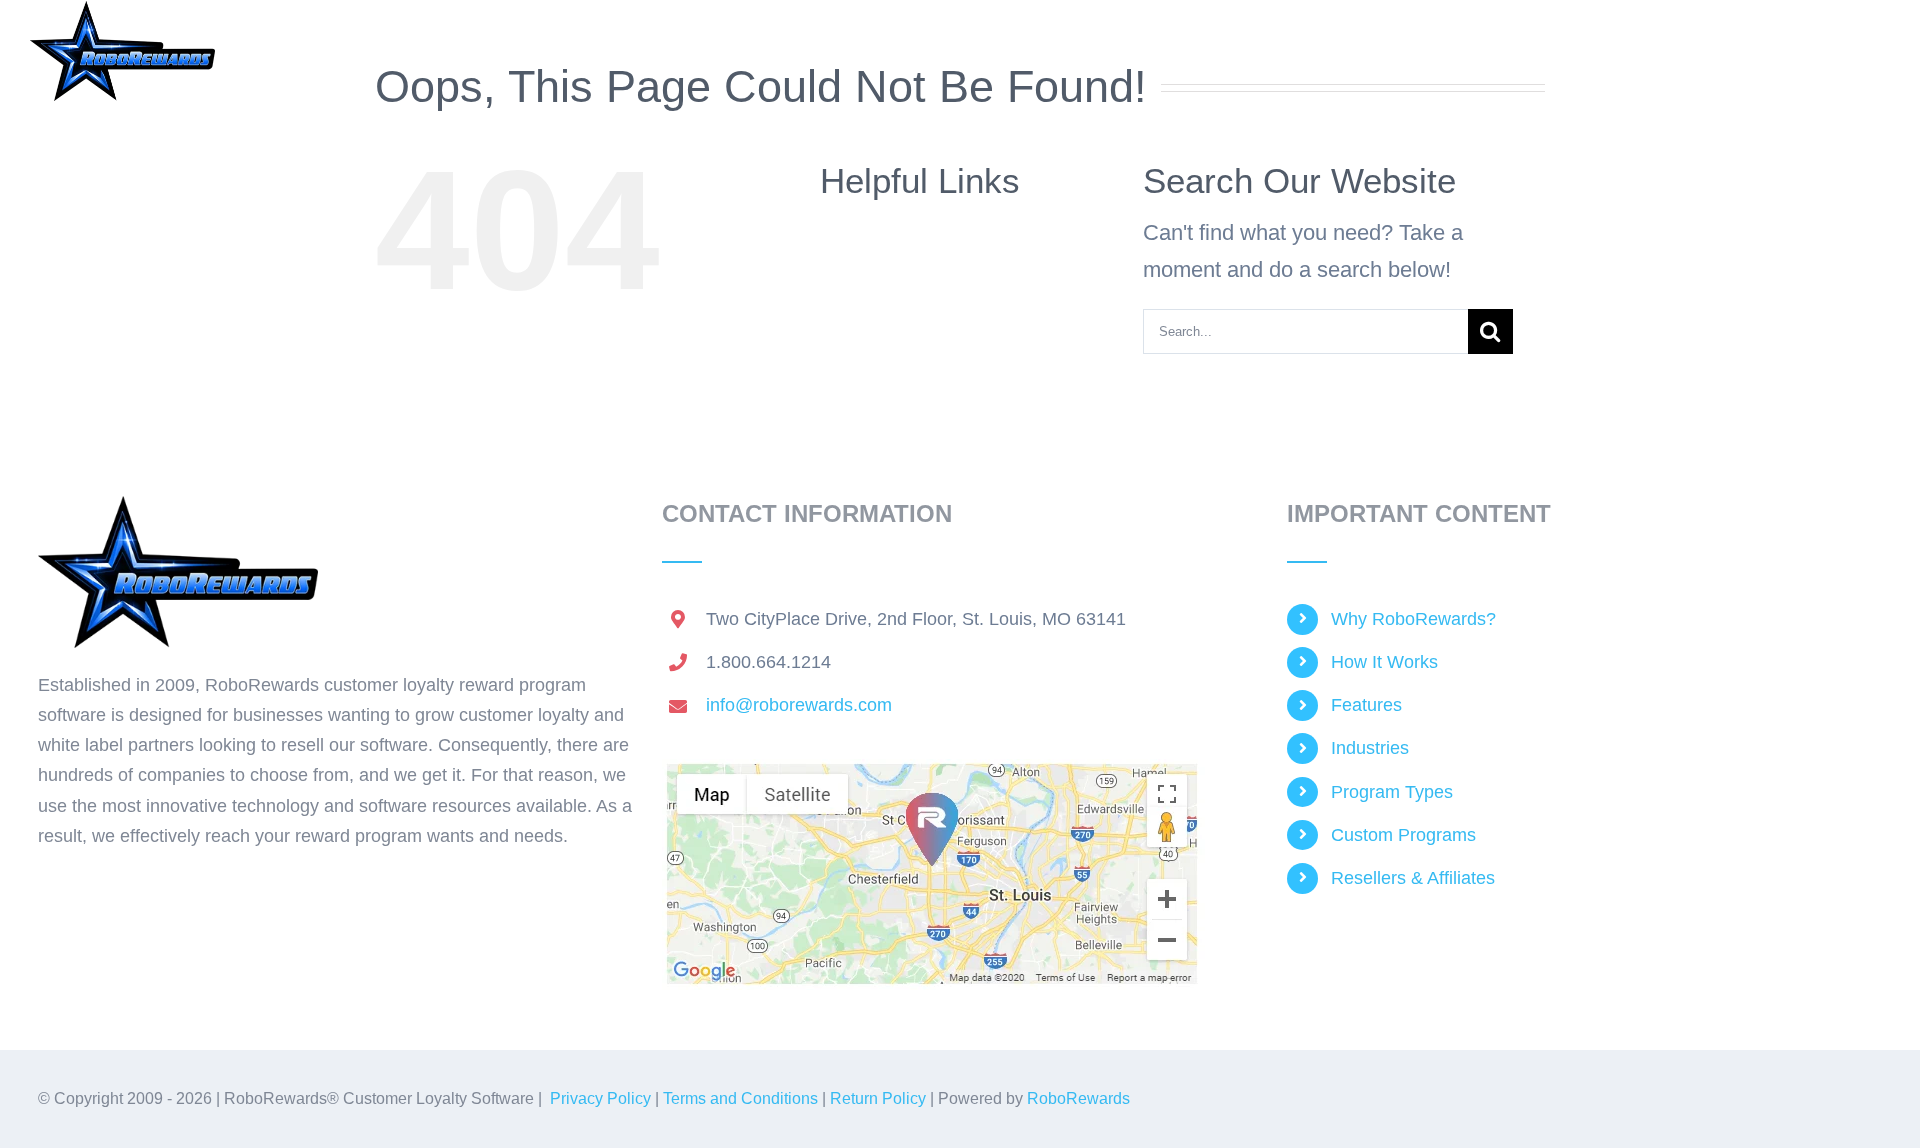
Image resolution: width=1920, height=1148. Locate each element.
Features (1366, 705)
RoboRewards (1078, 1098)
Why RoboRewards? (1413, 619)
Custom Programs (1403, 835)
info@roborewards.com (799, 705)
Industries (1370, 748)
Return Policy (878, 1098)
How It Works (1384, 662)
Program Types (1392, 792)
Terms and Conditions (740, 1098)
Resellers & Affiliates (1413, 878)
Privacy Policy (600, 1098)
